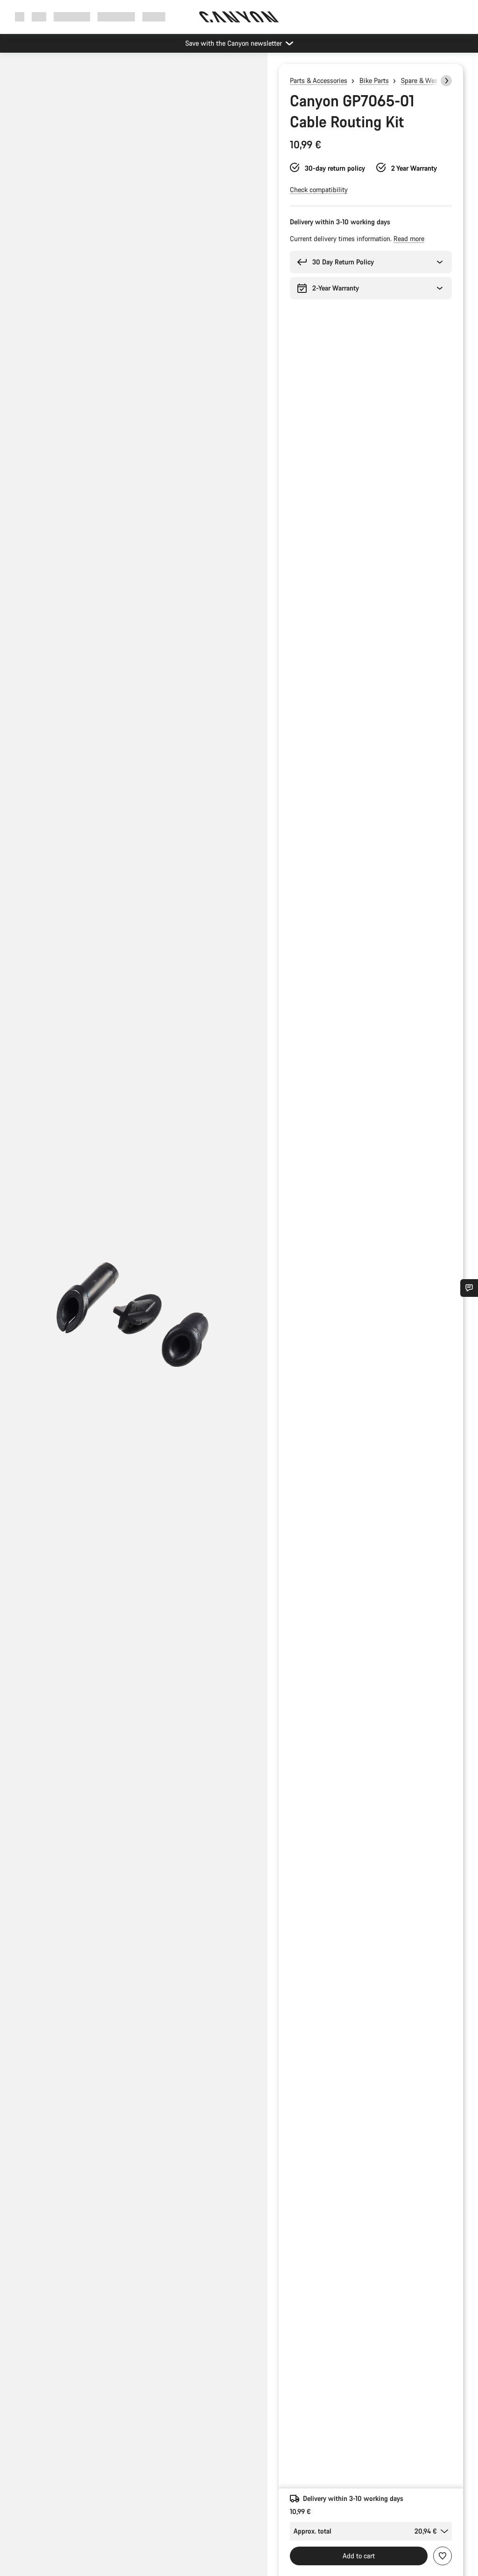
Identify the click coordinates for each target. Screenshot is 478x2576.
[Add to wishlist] (443, 2556)
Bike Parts (374, 80)
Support (154, 17)
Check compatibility (319, 190)
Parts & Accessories (319, 80)
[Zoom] (134, 1322)
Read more (409, 239)
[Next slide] (446, 81)
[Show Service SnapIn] (469, 1288)
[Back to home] (239, 17)
